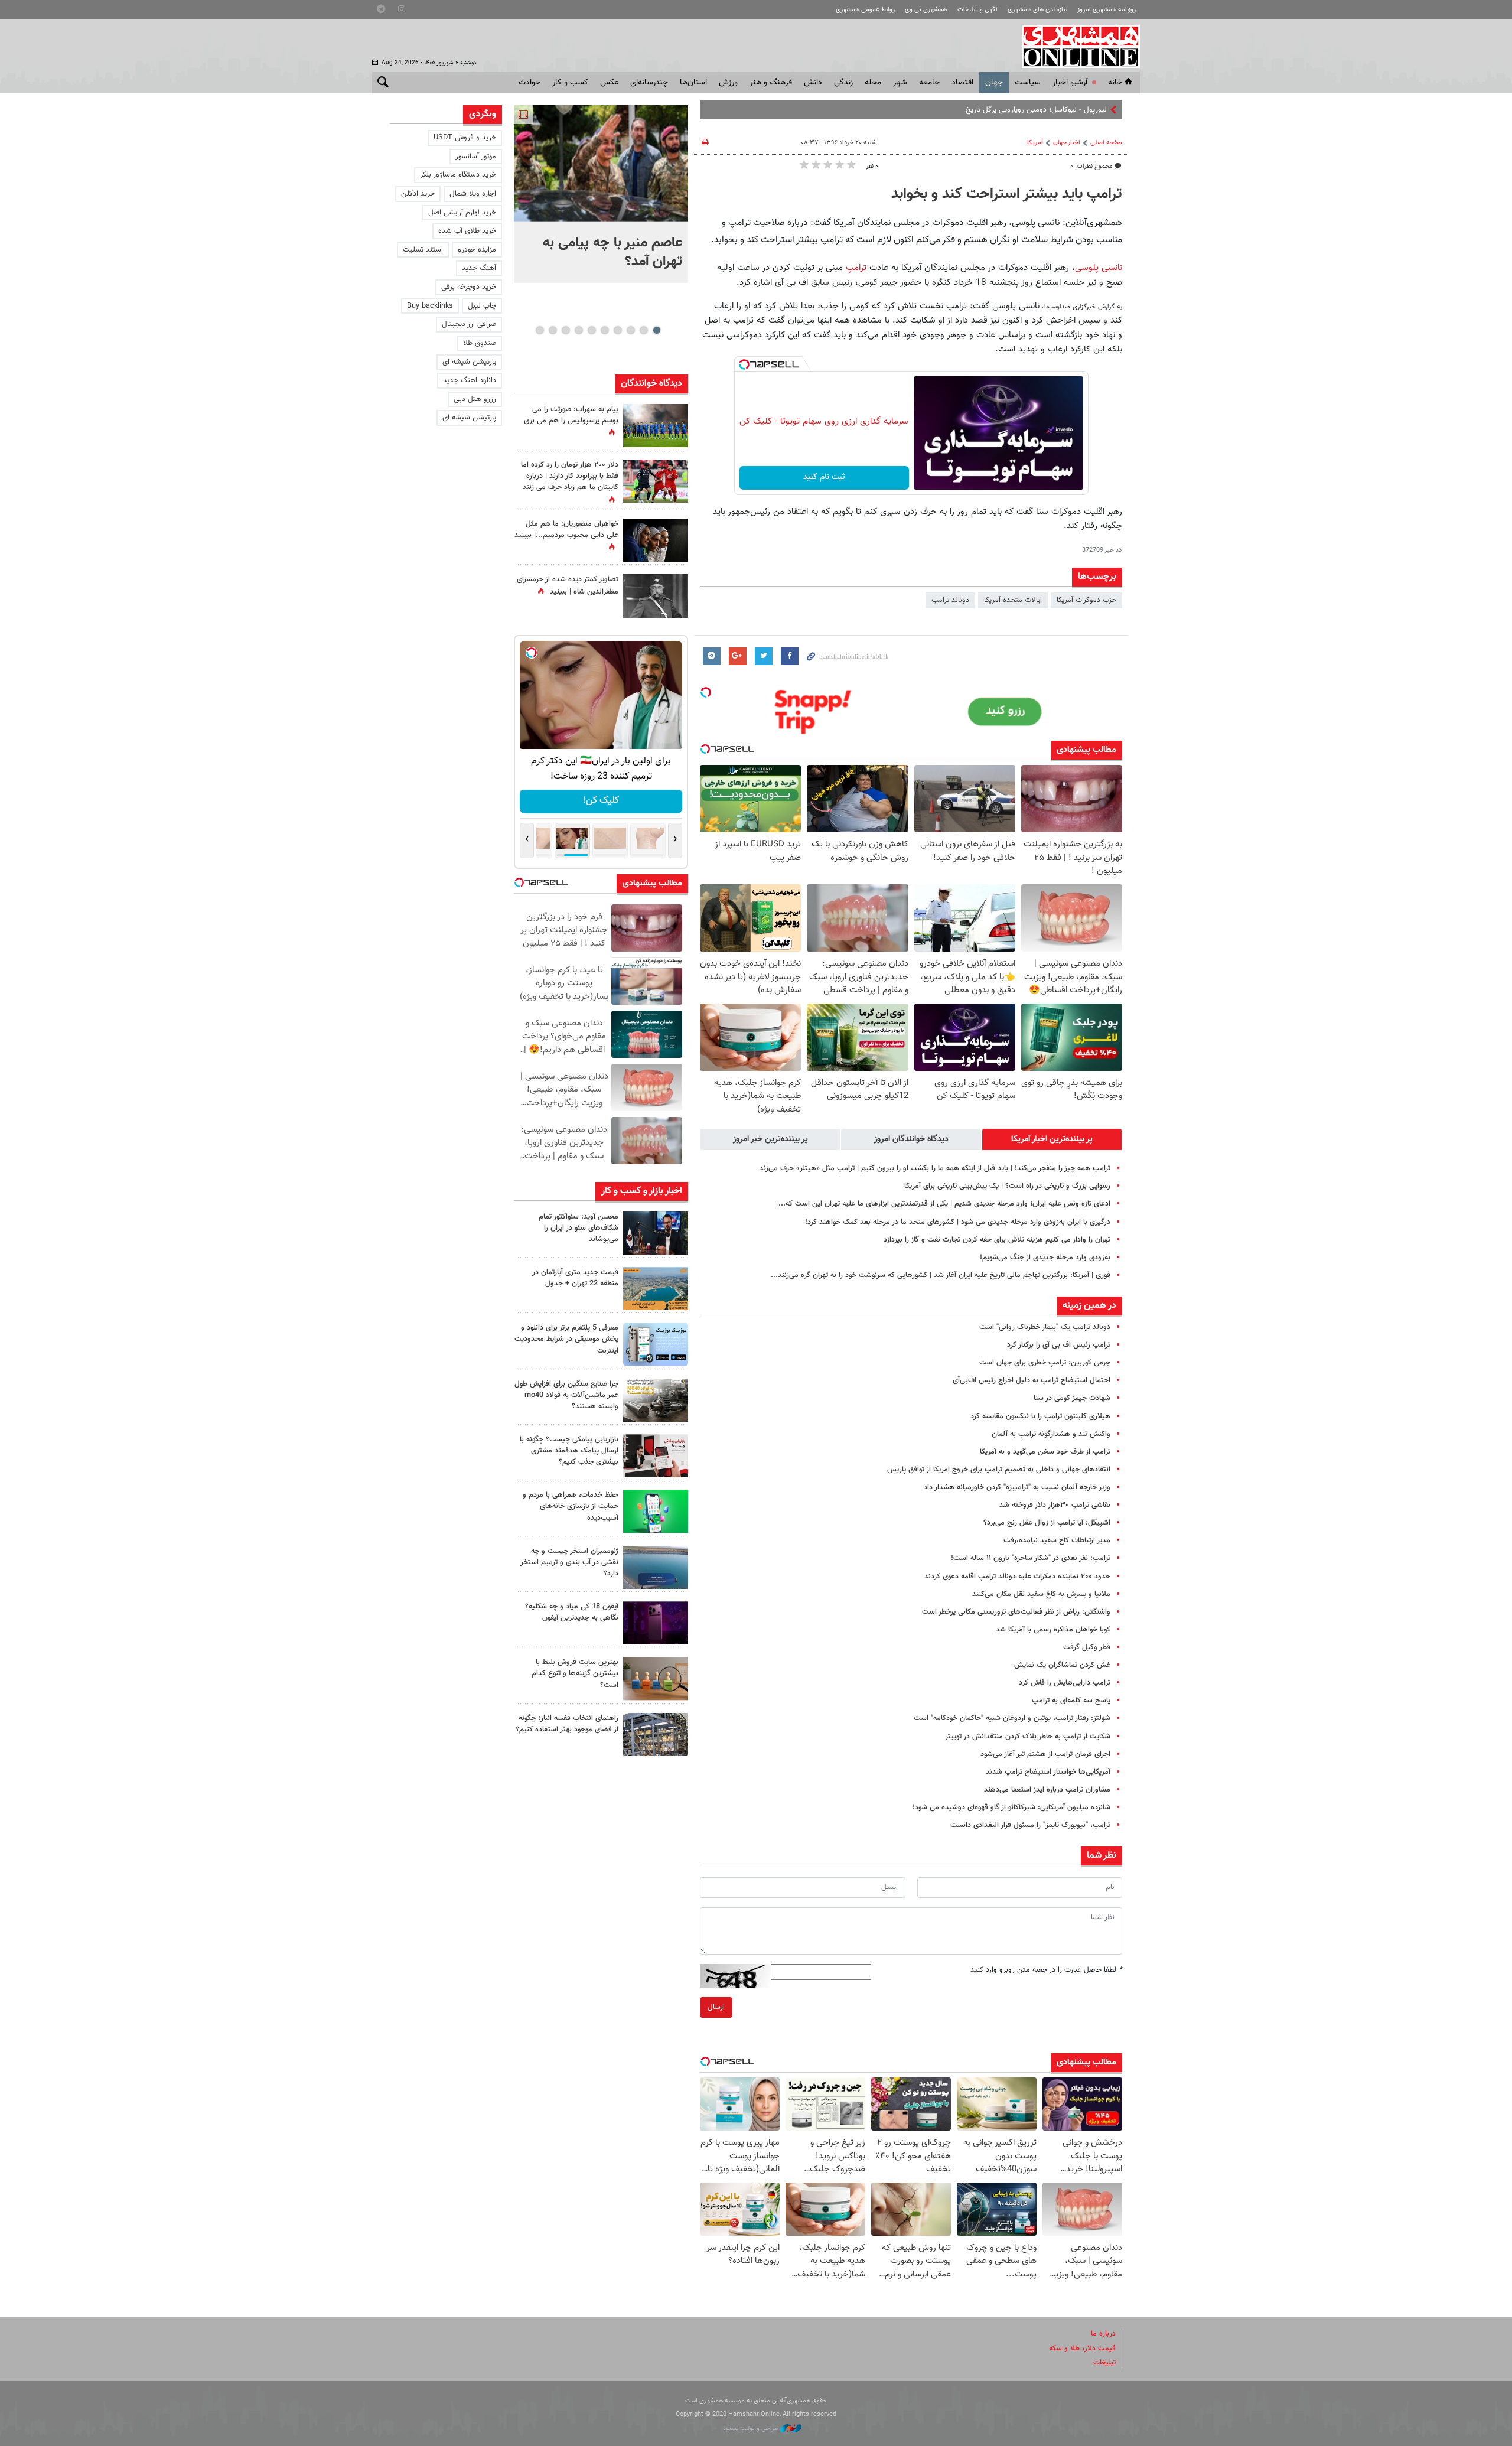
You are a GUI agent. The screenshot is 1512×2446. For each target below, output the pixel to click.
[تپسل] (744, 364)
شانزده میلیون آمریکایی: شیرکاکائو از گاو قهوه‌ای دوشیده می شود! (1011, 1807)
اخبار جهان (1067, 143)
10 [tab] (540, 330)
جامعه (929, 83)
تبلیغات (1104, 2363)
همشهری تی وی (926, 10)
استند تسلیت (423, 250)
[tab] (1052, 1139)
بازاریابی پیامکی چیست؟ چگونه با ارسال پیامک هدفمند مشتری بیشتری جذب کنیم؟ (569, 1451)
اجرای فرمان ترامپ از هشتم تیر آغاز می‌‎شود (1045, 1754)
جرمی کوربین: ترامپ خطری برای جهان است (1045, 1363)
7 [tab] (579, 330)
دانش (813, 83)
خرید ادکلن (418, 194)
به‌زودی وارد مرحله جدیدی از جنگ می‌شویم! (1045, 1258)
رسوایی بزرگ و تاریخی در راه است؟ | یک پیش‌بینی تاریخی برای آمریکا (1007, 1186)
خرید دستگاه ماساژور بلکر (458, 175)
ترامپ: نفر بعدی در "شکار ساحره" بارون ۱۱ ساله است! (1031, 1558)
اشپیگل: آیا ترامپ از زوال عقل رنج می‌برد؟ (1047, 1523)
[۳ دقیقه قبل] (601, 163)
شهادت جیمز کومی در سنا (1072, 1398)
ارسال (716, 2007)
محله (873, 83)
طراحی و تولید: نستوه (752, 2429)
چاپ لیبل (482, 306)
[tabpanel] (601, 194)
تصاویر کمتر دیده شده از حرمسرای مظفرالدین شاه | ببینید (568, 586)
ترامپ (856, 268)
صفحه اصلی (1106, 143)
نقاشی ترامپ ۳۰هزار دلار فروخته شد (1055, 1505)
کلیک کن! (601, 801)
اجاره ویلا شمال (473, 194)
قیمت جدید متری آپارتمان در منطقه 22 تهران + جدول (575, 1278)
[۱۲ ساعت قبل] (656, 426)
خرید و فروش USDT (465, 138)
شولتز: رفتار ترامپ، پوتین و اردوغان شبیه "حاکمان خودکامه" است (1012, 1718)
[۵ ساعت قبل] (656, 596)
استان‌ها (693, 83)
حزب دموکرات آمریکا (1086, 600)
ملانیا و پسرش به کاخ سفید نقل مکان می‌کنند (1041, 1594)
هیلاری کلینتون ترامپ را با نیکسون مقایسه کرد (1040, 1416)
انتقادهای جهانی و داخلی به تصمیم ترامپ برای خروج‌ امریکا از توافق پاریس (999, 1470)
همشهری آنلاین (1075, 46)
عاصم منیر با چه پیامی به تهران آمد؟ (612, 252)
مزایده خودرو (477, 250)
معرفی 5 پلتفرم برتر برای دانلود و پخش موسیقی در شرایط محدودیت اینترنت (566, 1339)
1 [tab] (656, 330)
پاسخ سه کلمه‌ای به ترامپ (1071, 1701)
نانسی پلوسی (1099, 268)
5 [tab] (605, 330)
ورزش (728, 83)
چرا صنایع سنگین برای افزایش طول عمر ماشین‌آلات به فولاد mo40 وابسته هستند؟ (566, 1395)
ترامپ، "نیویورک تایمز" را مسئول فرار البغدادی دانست (1030, 1825)
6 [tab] (592, 330)
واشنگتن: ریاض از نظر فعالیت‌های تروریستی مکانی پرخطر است (1016, 1612)
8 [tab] (566, 330)
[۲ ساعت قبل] (656, 1344)
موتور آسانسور (476, 157)
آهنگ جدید (479, 268)
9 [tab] (553, 330)
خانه (1115, 83)
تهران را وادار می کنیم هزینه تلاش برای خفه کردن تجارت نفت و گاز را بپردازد (997, 1240)
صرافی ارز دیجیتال (469, 324)
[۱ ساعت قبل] (656, 1233)
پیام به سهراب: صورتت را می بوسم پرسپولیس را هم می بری (571, 415)
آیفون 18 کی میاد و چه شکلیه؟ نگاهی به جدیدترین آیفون (572, 1612)
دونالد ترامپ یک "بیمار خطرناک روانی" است (1045, 1327)
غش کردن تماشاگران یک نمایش (1062, 1665)
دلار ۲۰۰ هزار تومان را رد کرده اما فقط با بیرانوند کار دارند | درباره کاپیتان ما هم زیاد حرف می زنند (570, 476)
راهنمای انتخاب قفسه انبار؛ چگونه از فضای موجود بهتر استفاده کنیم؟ (567, 1724)
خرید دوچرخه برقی (469, 287)
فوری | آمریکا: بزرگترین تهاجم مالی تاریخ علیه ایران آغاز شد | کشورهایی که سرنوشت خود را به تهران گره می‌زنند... (941, 1275)
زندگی (843, 83)
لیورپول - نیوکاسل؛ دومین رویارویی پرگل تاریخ (1036, 110)
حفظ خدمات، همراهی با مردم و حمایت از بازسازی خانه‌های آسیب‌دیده (571, 1506)
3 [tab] (630, 330)
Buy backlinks (430, 306)
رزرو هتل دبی (475, 399)
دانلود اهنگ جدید (470, 380)
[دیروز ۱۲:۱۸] (656, 1735)
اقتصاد (962, 83)
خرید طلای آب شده (467, 231)
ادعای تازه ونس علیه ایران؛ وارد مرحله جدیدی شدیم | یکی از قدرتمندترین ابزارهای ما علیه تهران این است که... (944, 1204)
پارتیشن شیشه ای (469, 362)
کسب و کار (570, 83)
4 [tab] (617, 330)
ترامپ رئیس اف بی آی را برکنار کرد (1059, 1345)
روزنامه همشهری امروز (1107, 10)
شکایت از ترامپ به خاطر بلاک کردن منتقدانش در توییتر (1028, 1737)
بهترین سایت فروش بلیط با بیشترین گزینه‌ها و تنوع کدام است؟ (575, 1673)
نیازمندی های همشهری (1037, 10)
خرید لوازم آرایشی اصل (462, 213)
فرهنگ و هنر (771, 83)
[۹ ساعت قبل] (656, 540)
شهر (900, 83)
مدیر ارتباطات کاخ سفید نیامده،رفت (1057, 1540)
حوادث (529, 83)
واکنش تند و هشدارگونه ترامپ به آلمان (1051, 1434)
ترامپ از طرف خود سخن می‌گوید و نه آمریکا (1045, 1452)
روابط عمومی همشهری (865, 10)
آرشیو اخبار (1070, 83)
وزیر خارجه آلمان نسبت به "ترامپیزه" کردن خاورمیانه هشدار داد (1017, 1487)
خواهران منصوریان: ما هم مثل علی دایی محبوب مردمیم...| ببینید (566, 530)
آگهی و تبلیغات (977, 10)
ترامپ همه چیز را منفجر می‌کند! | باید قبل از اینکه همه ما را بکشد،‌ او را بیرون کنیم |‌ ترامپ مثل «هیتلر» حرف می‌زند (935, 1168)
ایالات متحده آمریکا (1013, 600)
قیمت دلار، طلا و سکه (1082, 2349)
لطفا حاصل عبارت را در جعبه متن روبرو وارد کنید (1046, 1970)
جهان (994, 83)
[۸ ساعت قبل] (656, 1623)
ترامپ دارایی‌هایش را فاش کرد (1065, 1683)
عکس (609, 83)
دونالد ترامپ (950, 600)
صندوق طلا (480, 343)
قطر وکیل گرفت (1087, 1647)
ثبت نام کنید (824, 477)
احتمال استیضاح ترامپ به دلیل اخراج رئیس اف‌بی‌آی (1032, 1380)
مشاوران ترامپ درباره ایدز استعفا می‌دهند (1047, 1790)
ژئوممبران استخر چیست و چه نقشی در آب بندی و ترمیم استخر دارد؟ (569, 1562)
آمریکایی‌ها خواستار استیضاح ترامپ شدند (1048, 1772)
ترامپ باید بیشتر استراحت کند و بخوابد (1007, 194)
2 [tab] (643, 330)
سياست (1028, 83)
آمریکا (1035, 143)
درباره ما (1103, 2334)
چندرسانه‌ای (649, 83)
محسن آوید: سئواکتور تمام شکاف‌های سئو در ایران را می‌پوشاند (579, 1228)
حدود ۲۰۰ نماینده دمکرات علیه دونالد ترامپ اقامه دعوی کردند (1017, 1577)
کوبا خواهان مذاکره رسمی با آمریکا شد (1053, 1630)
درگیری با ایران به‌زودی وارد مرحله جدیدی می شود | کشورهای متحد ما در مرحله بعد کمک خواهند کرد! (958, 1222)
